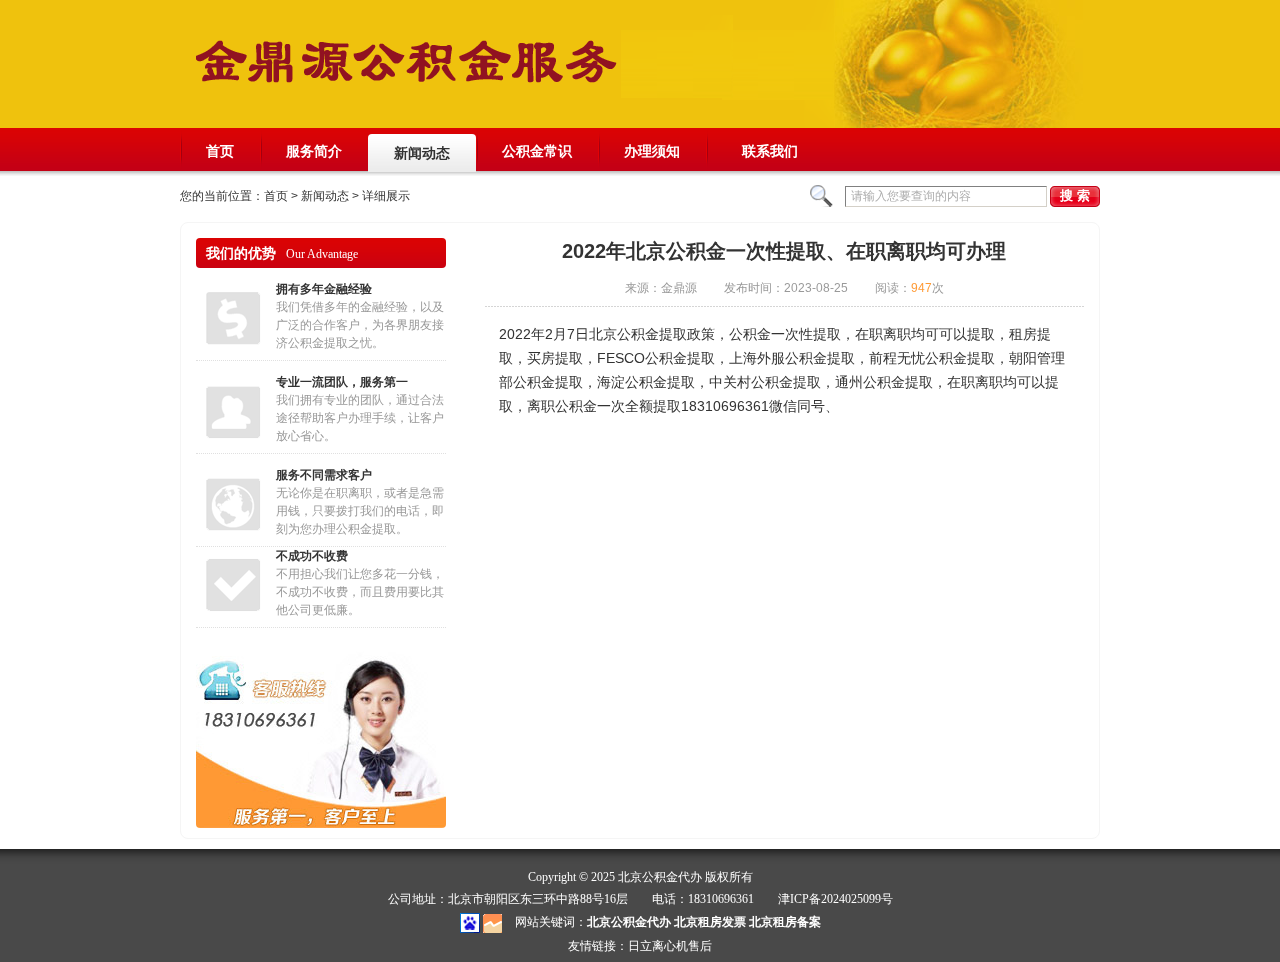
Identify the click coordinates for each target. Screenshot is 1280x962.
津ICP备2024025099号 (835, 899)
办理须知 (652, 151)
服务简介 (314, 151)
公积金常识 (537, 151)
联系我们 (770, 157)
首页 (220, 151)
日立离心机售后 (670, 946)
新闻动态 (422, 153)
